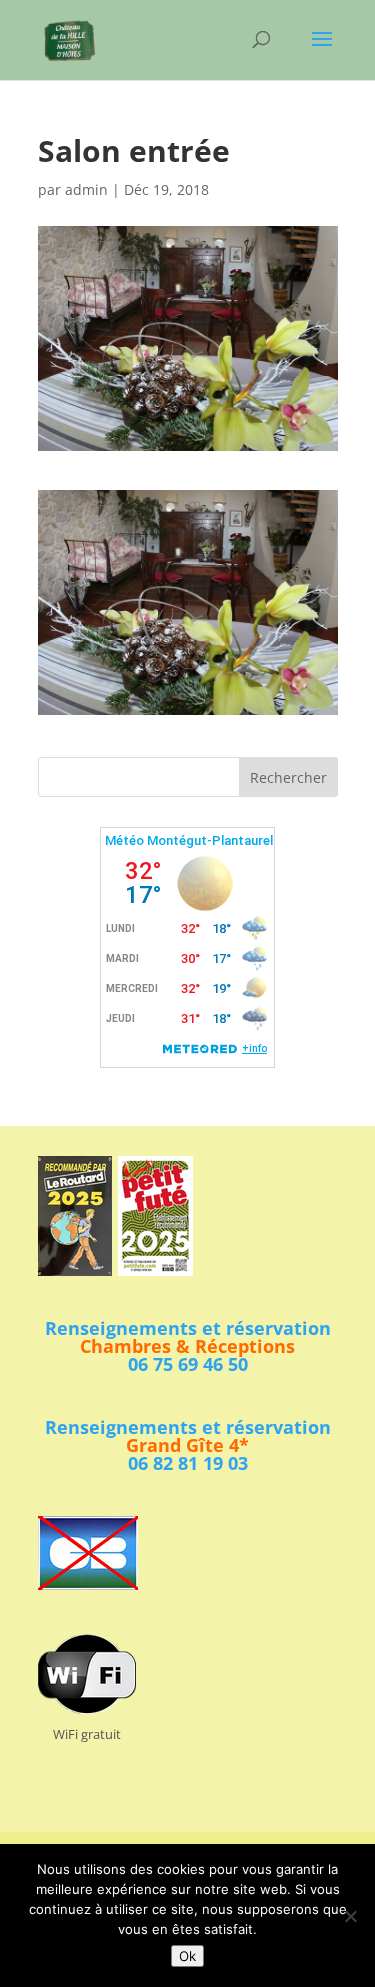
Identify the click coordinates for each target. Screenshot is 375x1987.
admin (86, 189)
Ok (187, 1956)
